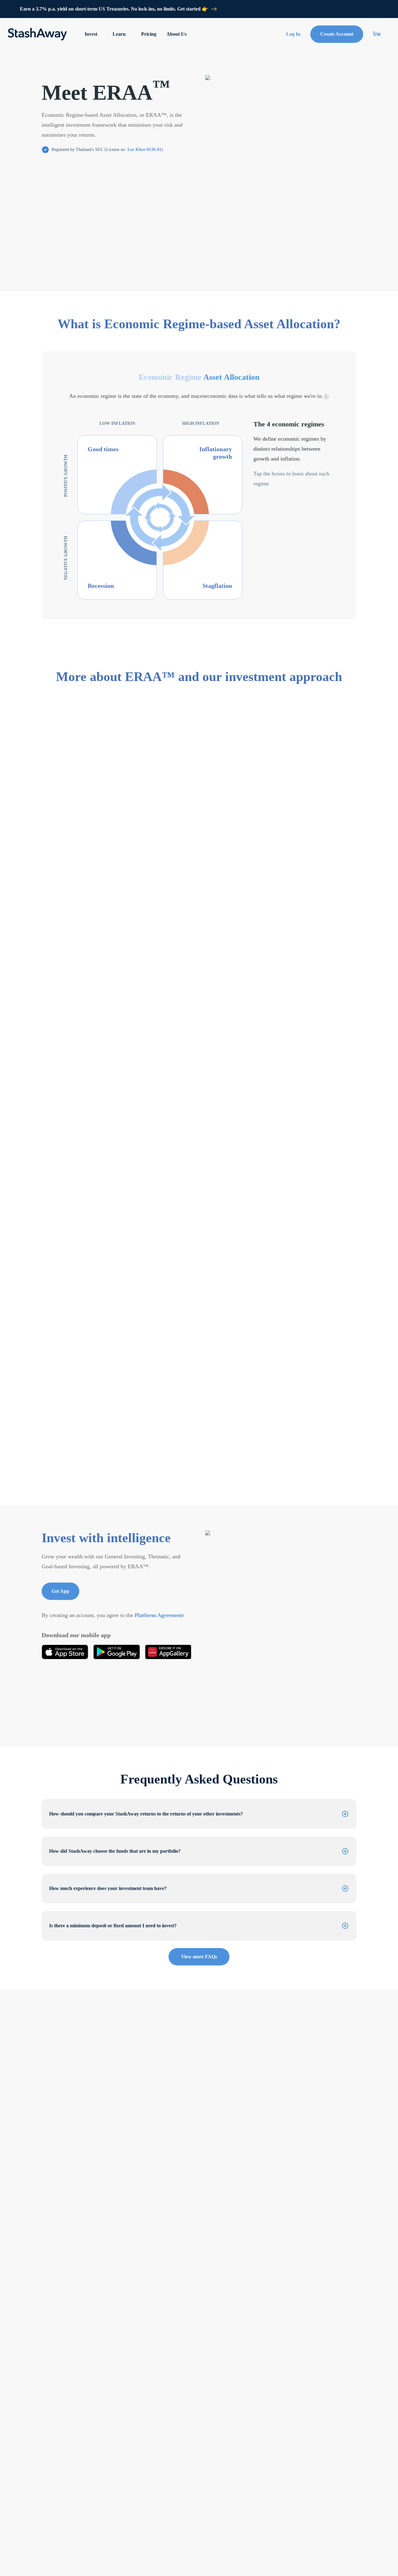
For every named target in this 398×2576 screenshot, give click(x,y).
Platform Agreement (159, 1615)
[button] (199, 1814)
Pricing (149, 34)
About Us (176, 34)
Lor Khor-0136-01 (144, 150)
